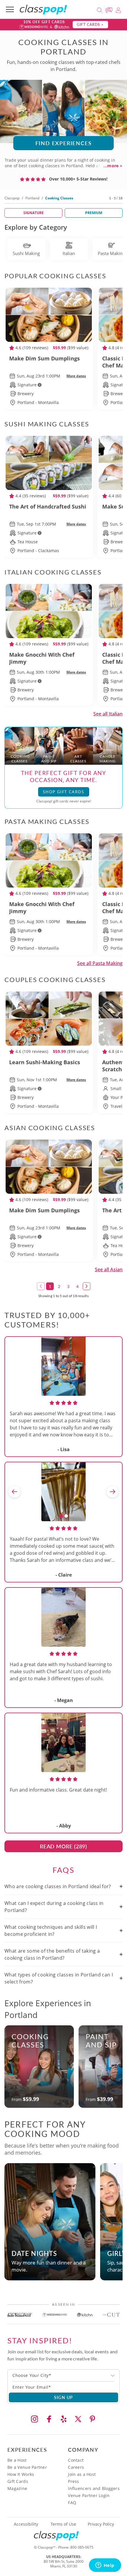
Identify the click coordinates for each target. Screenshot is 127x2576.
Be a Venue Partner (27, 2467)
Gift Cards (18, 2481)
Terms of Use (63, 2524)
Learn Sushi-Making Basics (45, 1062)
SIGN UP (64, 2397)
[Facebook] (49, 2419)
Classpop (12, 198)
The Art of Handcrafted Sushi (48, 506)
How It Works (21, 2474)
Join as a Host (82, 2474)
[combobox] (63, 2375)
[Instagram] (35, 2419)
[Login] (118, 9)
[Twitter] (78, 2419)
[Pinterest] (92, 2419)
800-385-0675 (82, 2547)
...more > (113, 166)
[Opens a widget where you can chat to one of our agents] (105, 2566)
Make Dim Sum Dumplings (44, 358)
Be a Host (17, 2460)
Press (73, 2481)
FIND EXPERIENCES (64, 143)
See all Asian (109, 1269)
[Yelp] (63, 2419)
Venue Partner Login (89, 2495)
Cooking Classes (30, 2041)
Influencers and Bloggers (94, 2488)
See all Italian (108, 714)
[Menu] (10, 9)
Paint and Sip (101, 2041)
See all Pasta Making (100, 963)
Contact (76, 2460)
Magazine (17, 2488)
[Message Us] (110, 9)
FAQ (72, 2503)
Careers (76, 2467)
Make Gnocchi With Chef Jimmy (42, 658)
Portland (32, 198)
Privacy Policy (101, 2524)
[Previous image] (14, 1492)
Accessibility (26, 2524)
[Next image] (113, 1492)
